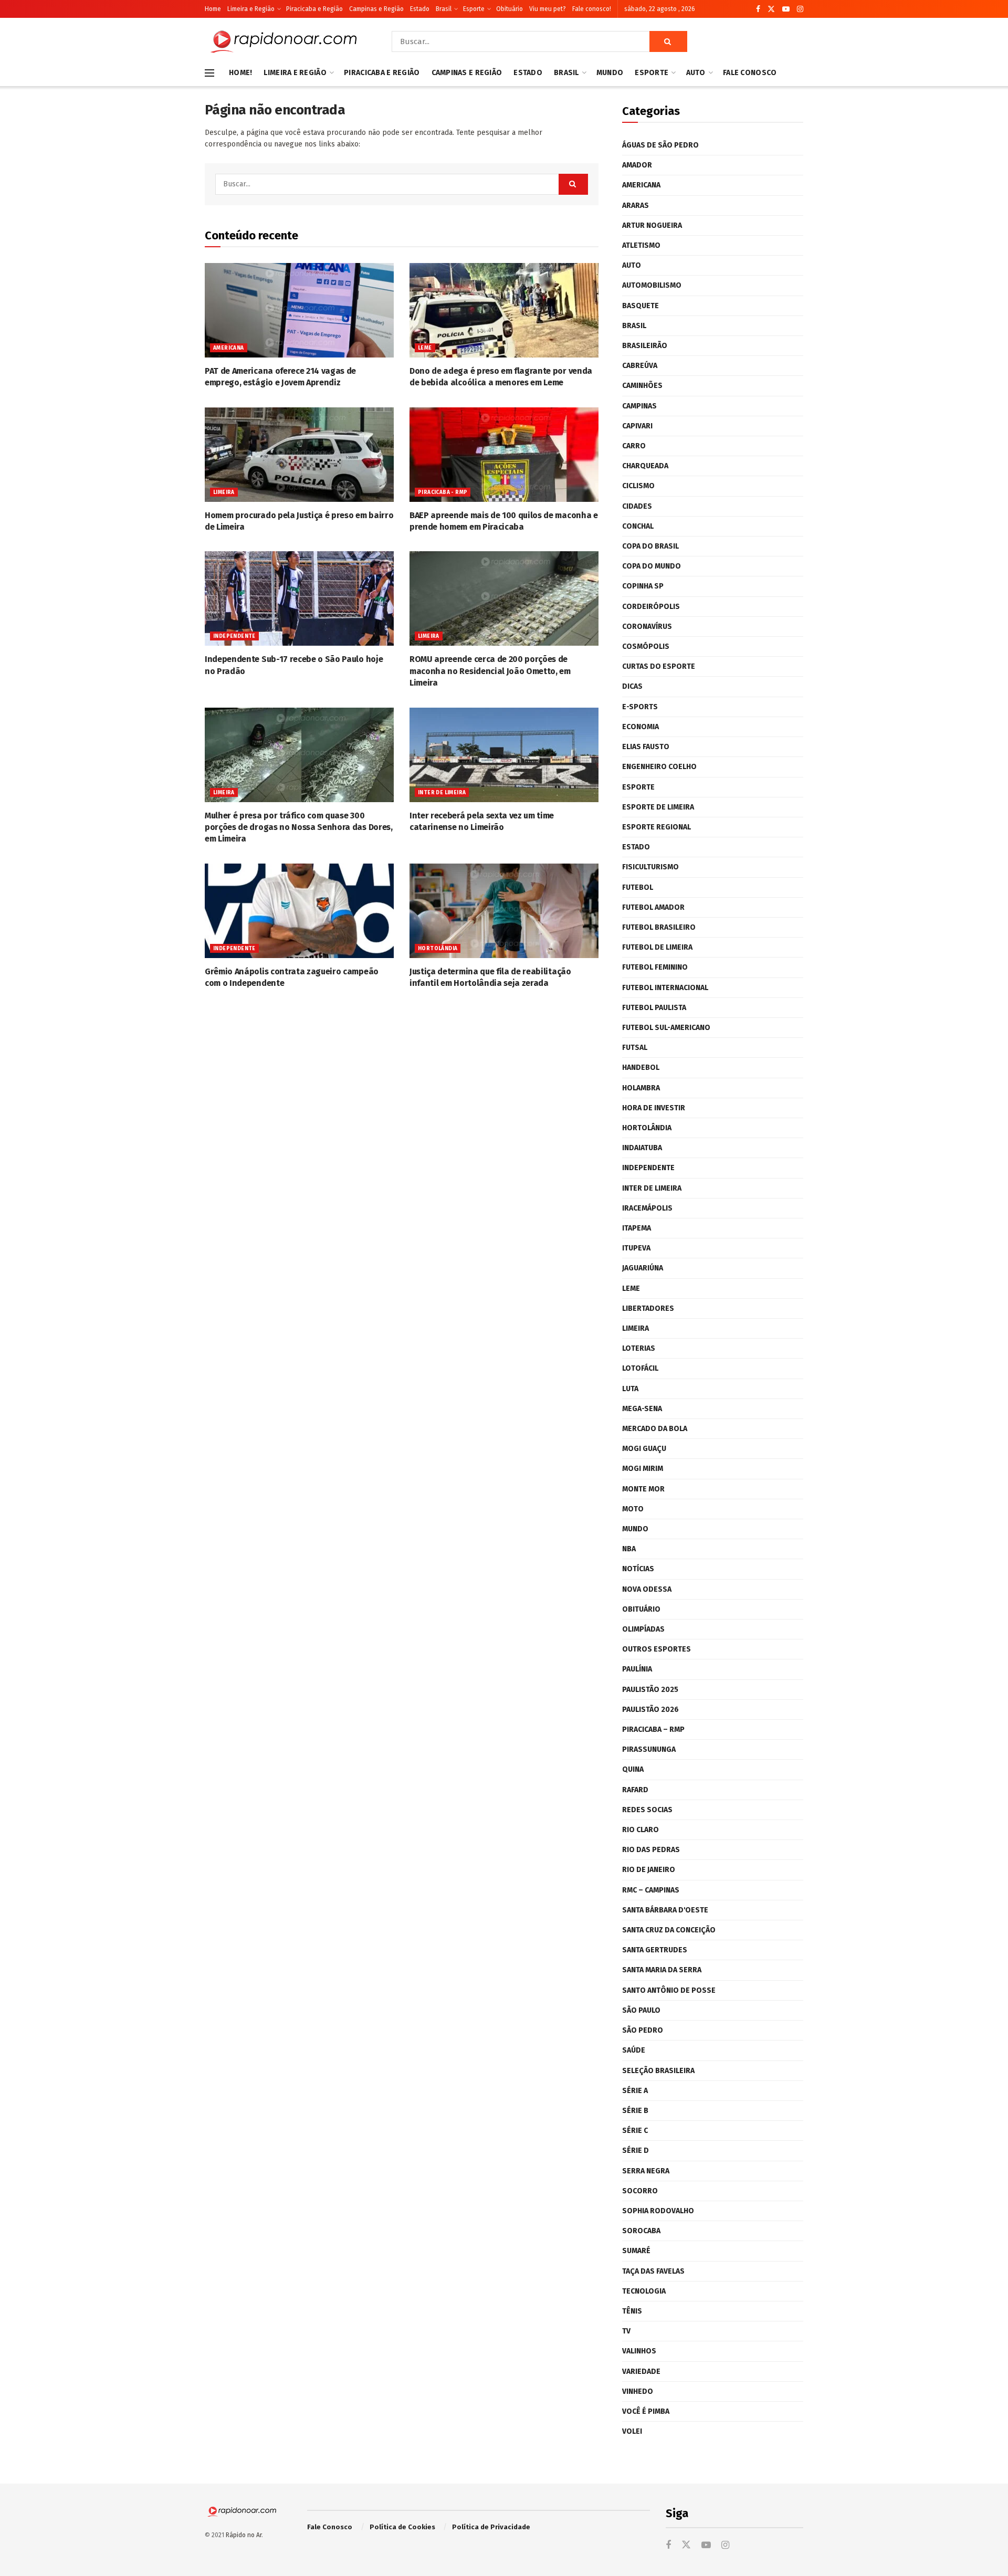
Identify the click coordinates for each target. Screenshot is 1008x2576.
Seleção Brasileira (658, 2071)
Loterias (639, 1348)
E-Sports (640, 707)
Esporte (474, 9)
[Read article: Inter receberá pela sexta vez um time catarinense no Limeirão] (504, 755)
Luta (630, 1389)
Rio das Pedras (651, 1850)
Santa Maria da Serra (662, 1970)
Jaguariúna (643, 1268)
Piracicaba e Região (314, 9)
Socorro (640, 2191)
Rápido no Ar (244, 2535)
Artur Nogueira (652, 225)
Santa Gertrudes (655, 1950)
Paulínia (637, 1669)
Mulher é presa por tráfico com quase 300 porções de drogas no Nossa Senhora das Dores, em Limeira (299, 827)
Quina (633, 1769)
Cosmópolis (646, 646)
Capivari (637, 426)
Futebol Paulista (654, 1008)
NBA (629, 1549)
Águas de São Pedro (660, 145)
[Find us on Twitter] (771, 9)
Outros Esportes (657, 1649)
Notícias (638, 1569)
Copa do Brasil (650, 546)
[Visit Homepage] (283, 41)
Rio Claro (640, 1830)
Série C (635, 2131)
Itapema (637, 1228)
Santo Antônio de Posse (669, 1990)
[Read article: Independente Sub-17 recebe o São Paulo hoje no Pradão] (299, 598)
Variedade (641, 2372)
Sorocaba (641, 2231)
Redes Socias (647, 1810)
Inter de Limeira (442, 793)
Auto (696, 73)
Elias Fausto (646, 747)
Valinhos (639, 2351)
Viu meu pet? (548, 9)
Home (213, 9)
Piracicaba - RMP (443, 492)
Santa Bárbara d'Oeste (665, 1910)
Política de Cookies (402, 2527)
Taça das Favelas (653, 2271)
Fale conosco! (592, 9)
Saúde (634, 2050)
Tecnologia (644, 2291)
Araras (636, 206)
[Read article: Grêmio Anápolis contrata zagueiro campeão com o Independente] (299, 911)
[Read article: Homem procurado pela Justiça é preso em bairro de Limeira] (299, 455)
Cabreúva (640, 366)
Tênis (632, 2311)
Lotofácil (640, 1368)
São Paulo (641, 2010)
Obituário (510, 9)
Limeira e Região (251, 9)
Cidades (637, 506)
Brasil (444, 9)
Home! (240, 73)
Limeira (224, 492)
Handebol (641, 1068)
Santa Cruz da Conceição (669, 1930)
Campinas (639, 406)
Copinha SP (643, 586)
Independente (234, 636)
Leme (425, 348)
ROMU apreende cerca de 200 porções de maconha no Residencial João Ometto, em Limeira (490, 671)
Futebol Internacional (665, 988)
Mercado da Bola (655, 1429)
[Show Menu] (209, 73)
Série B (635, 2111)
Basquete (640, 306)
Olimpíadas (643, 1629)
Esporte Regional (657, 827)
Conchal (638, 526)
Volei (632, 2431)
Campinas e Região (376, 9)
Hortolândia (438, 949)
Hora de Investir (654, 1108)
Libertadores (648, 1308)
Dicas (632, 686)
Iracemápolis (647, 1208)
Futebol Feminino (655, 967)
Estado (420, 9)
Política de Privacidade (491, 2527)
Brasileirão (645, 346)
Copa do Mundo (652, 566)
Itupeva (636, 1248)
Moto (633, 1509)
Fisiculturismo (650, 867)
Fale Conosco (750, 73)
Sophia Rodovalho (658, 2211)
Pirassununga (649, 1749)
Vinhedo (638, 2391)
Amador (637, 165)
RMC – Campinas (651, 1890)
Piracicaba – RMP (653, 1729)
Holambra (641, 1088)
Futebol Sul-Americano (666, 1028)
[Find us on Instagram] (800, 9)
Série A (635, 2091)
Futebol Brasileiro (659, 927)
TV (626, 2331)
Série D (636, 2151)
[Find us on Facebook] (758, 9)
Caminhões (642, 386)
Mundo (610, 73)
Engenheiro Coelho (659, 767)
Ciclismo (638, 486)
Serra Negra (646, 2171)
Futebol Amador (653, 907)
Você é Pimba (646, 2411)
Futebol (638, 887)
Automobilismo (652, 285)
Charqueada (645, 466)
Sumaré (636, 2251)
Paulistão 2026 (650, 1710)
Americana (229, 348)
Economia (640, 727)
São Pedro (643, 2030)
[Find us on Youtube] (786, 9)
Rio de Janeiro (649, 1870)
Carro (634, 446)
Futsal (635, 1048)
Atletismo (641, 245)
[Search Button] (668, 41)
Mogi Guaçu (644, 1449)
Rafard (635, 1790)
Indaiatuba (642, 1148)
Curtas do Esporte (659, 666)
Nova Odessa (647, 1589)
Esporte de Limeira (658, 807)
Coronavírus (647, 627)
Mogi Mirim (643, 1469)
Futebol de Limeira (657, 947)
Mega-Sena (642, 1409)
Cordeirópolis (651, 607)
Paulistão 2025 (650, 1690)
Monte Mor (643, 1489)
